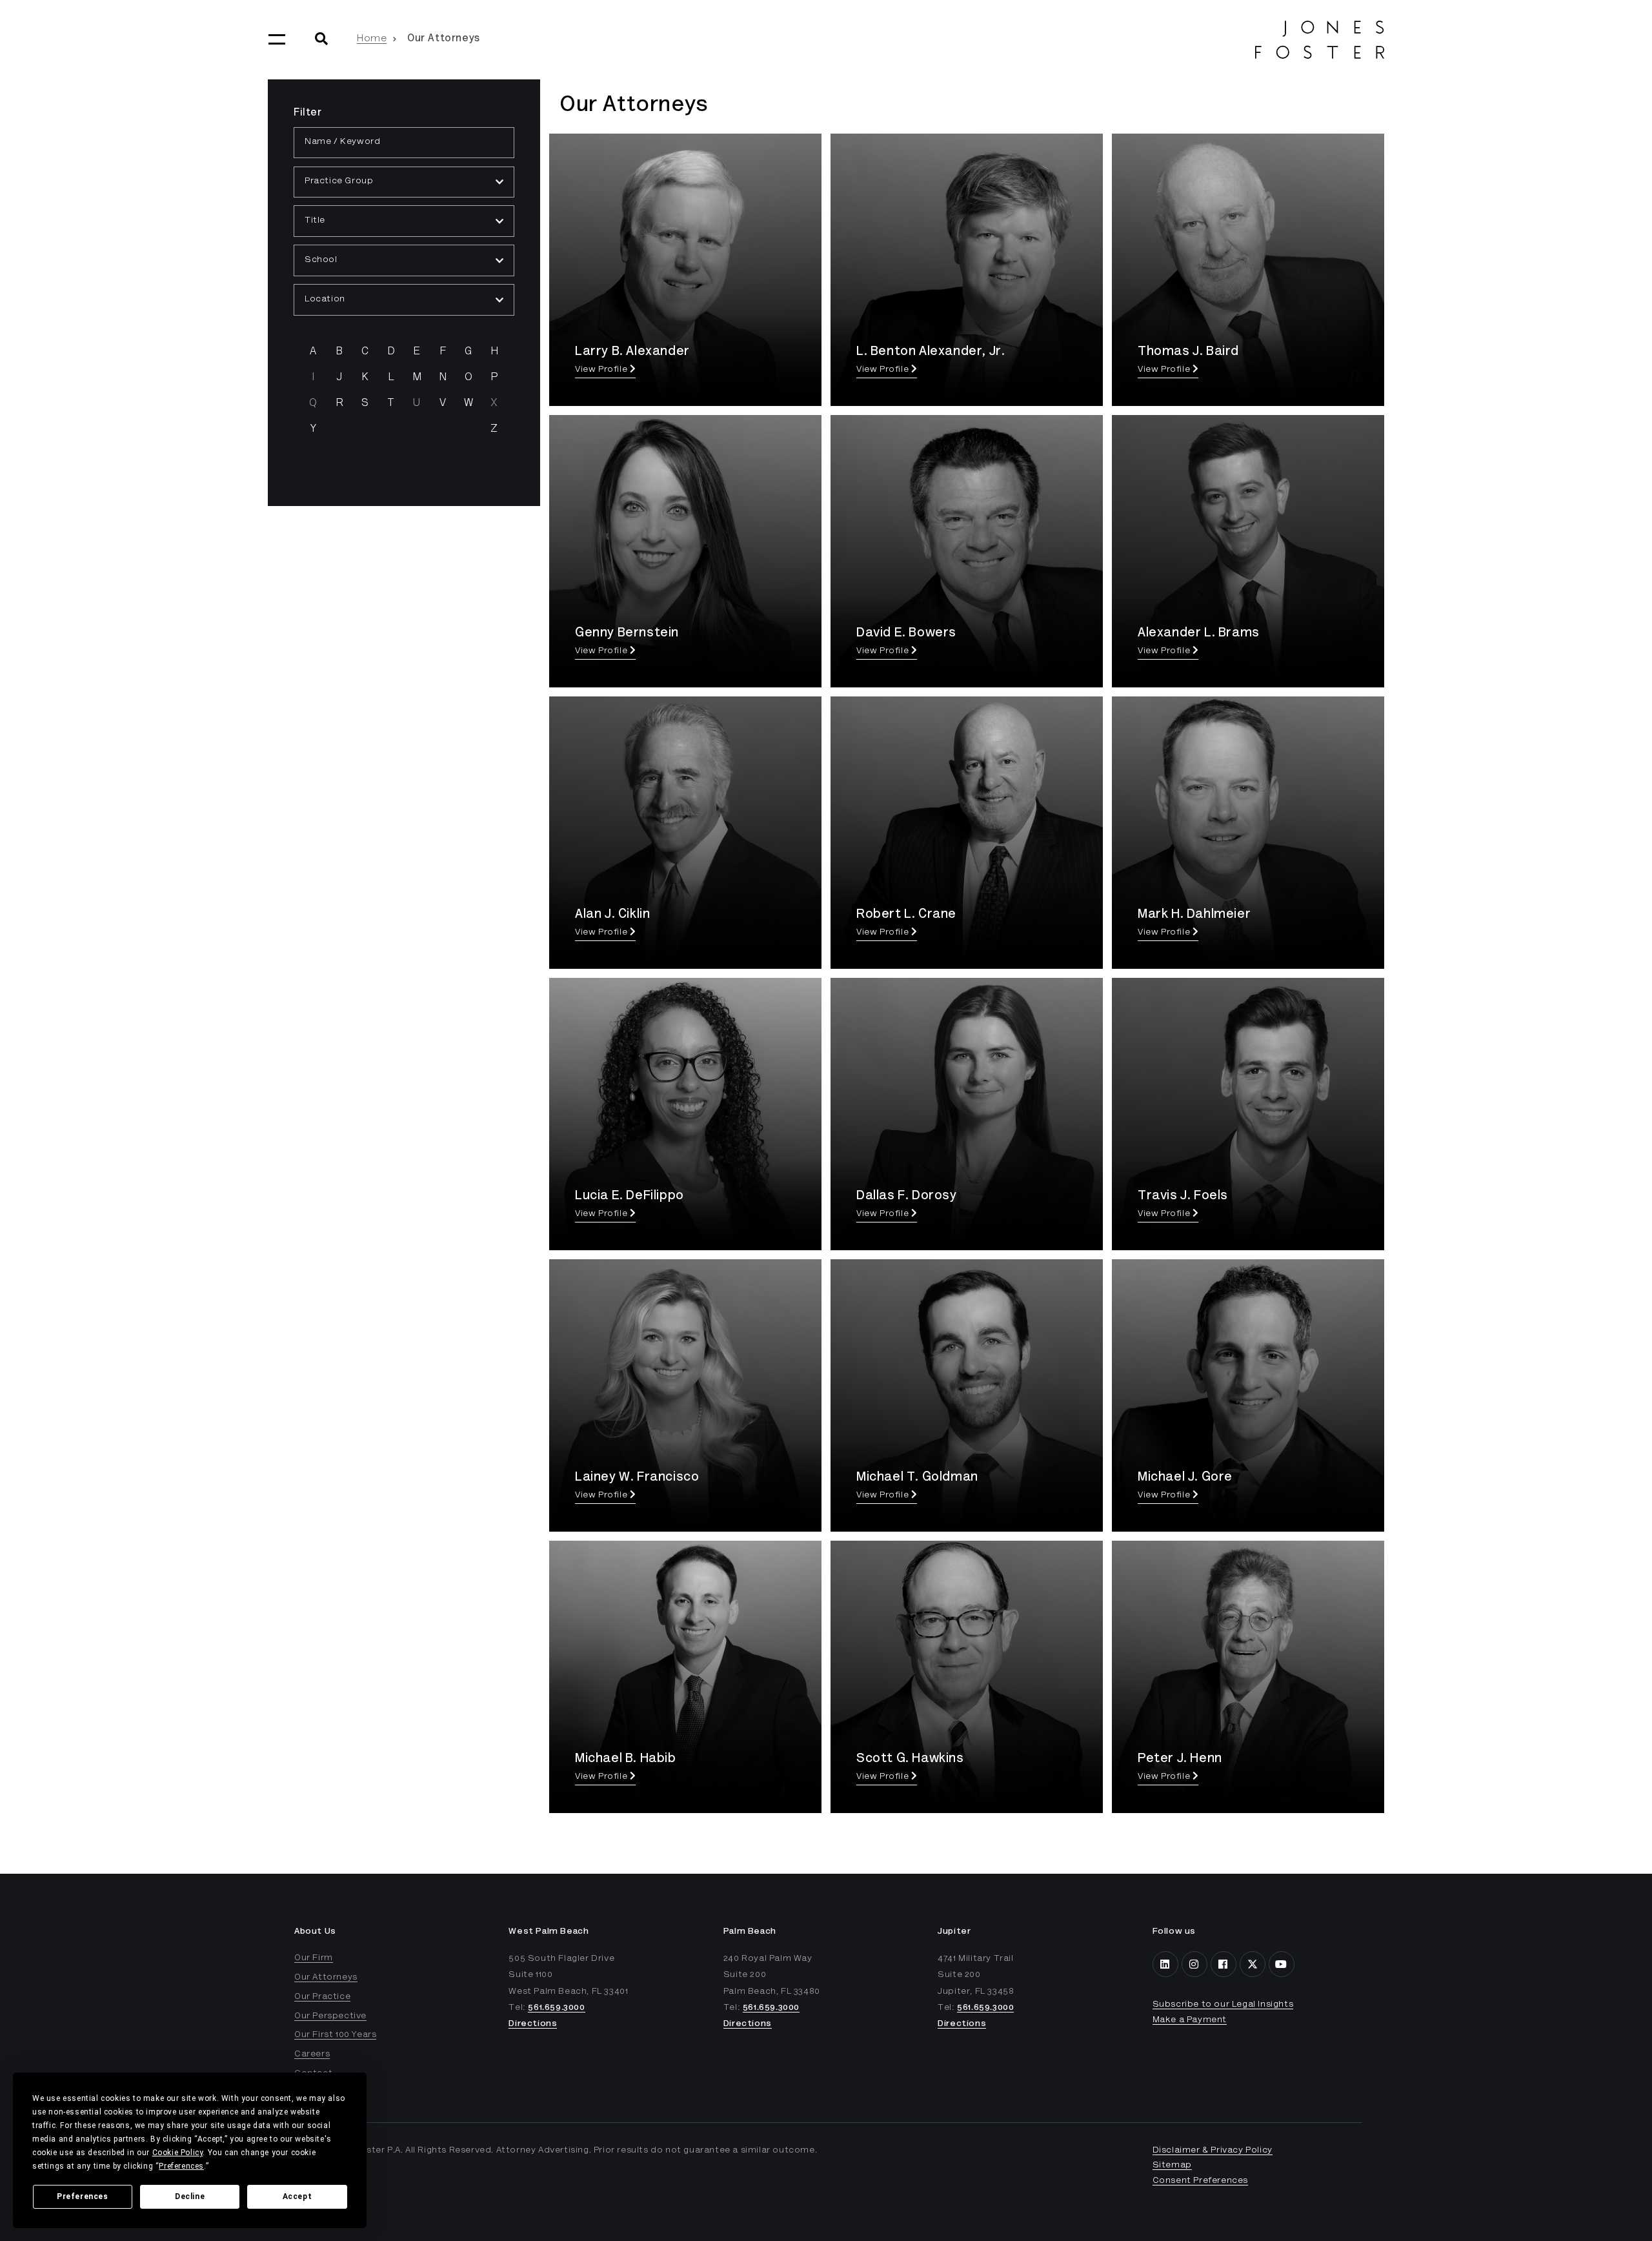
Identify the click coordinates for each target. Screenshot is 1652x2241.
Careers (312, 2054)
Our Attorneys (326, 1978)
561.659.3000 (556, 2008)
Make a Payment (1190, 2020)
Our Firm (314, 1958)
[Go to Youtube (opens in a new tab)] (1282, 1964)
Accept (297, 2196)
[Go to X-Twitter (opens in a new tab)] (1253, 1964)
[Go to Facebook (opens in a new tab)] (1224, 1964)
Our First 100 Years (335, 2035)
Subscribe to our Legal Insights (1223, 2005)
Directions (533, 2024)
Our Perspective (330, 2016)
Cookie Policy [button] (178, 2153)
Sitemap (1172, 2165)
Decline (190, 2196)
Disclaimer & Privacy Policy (1213, 2151)
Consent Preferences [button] (1200, 2181)
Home (372, 39)
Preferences (83, 2196)
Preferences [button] (181, 2166)
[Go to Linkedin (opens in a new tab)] (1165, 1964)
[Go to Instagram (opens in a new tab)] (1194, 1964)
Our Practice (322, 1997)
